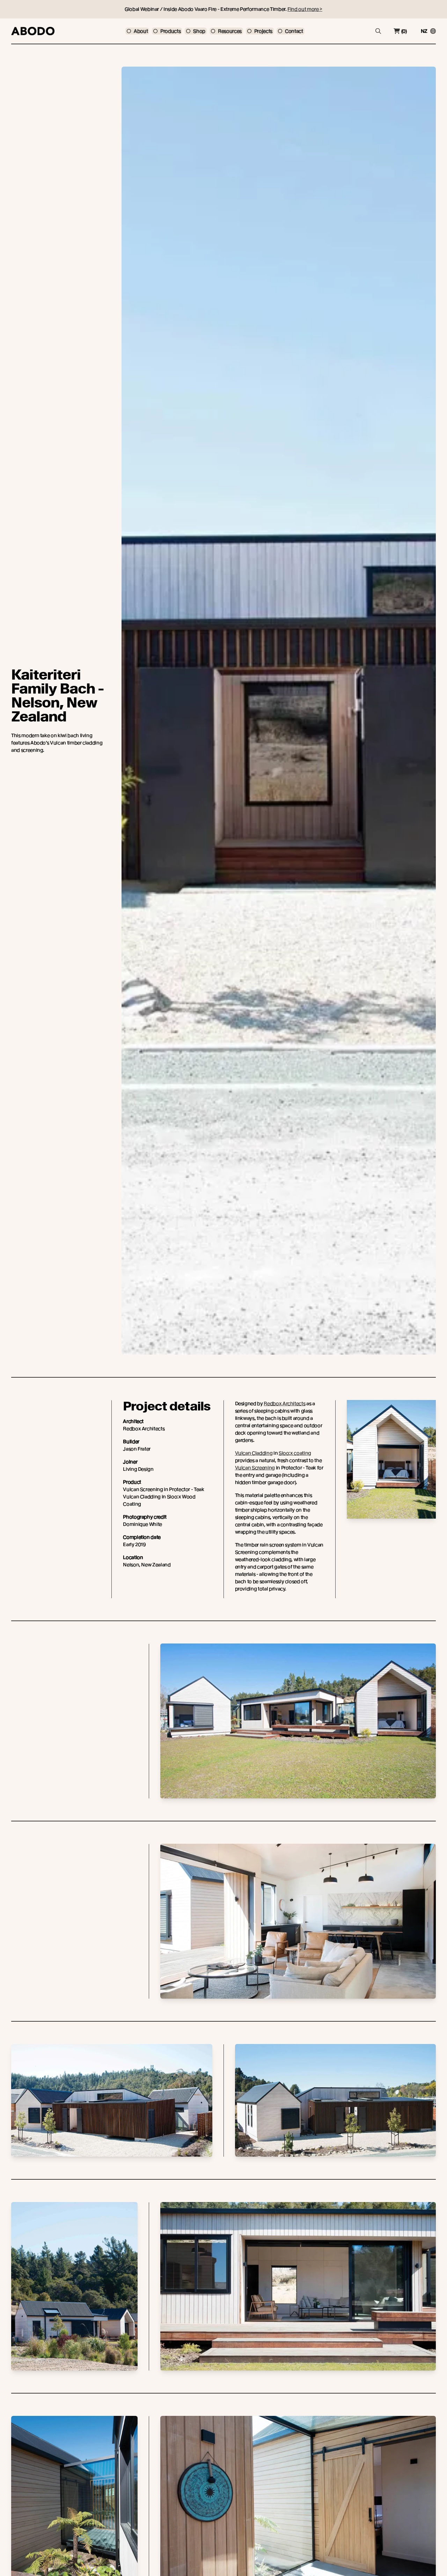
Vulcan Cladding (254, 1453)
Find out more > (305, 9)
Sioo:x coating (295, 1453)
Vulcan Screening (255, 1468)
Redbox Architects (284, 1403)
